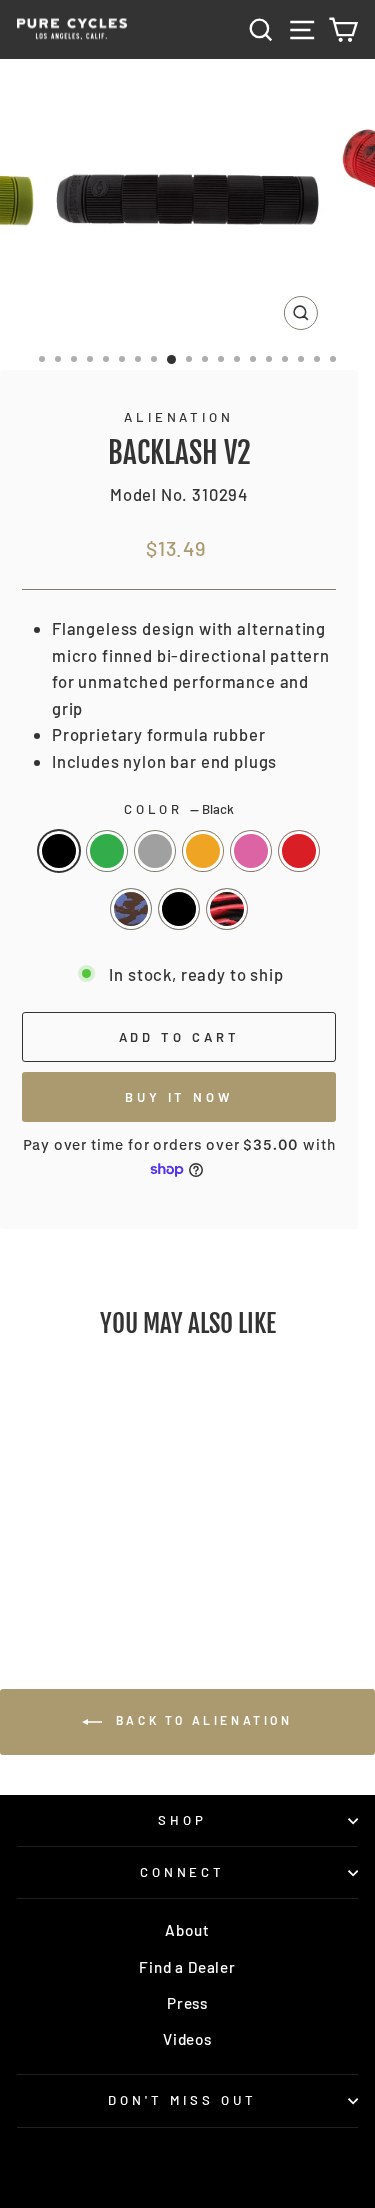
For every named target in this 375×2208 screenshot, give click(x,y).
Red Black (227, 909)
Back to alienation (201, 1720)
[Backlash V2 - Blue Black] (70, 1568)
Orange (203, 851)
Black (59, 851)
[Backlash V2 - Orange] (104, 1549)
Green (107, 851)
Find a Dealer (187, 1967)
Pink (251, 851)
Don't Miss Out (182, 2100)
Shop (182, 1820)
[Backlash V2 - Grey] (81, 1549)
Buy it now (179, 1097)
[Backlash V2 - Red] (47, 1568)
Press (187, 2003)
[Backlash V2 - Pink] (127, 1549)
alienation (179, 417)
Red (299, 851)
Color (179, 809)
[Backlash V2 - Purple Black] (93, 1568)
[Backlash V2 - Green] (58, 1549)
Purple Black (179, 909)
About (187, 1930)
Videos (187, 2039)
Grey (155, 851)
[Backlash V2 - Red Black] (116, 1568)
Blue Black (131, 909)
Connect (183, 1872)
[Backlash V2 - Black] (35, 1549)
